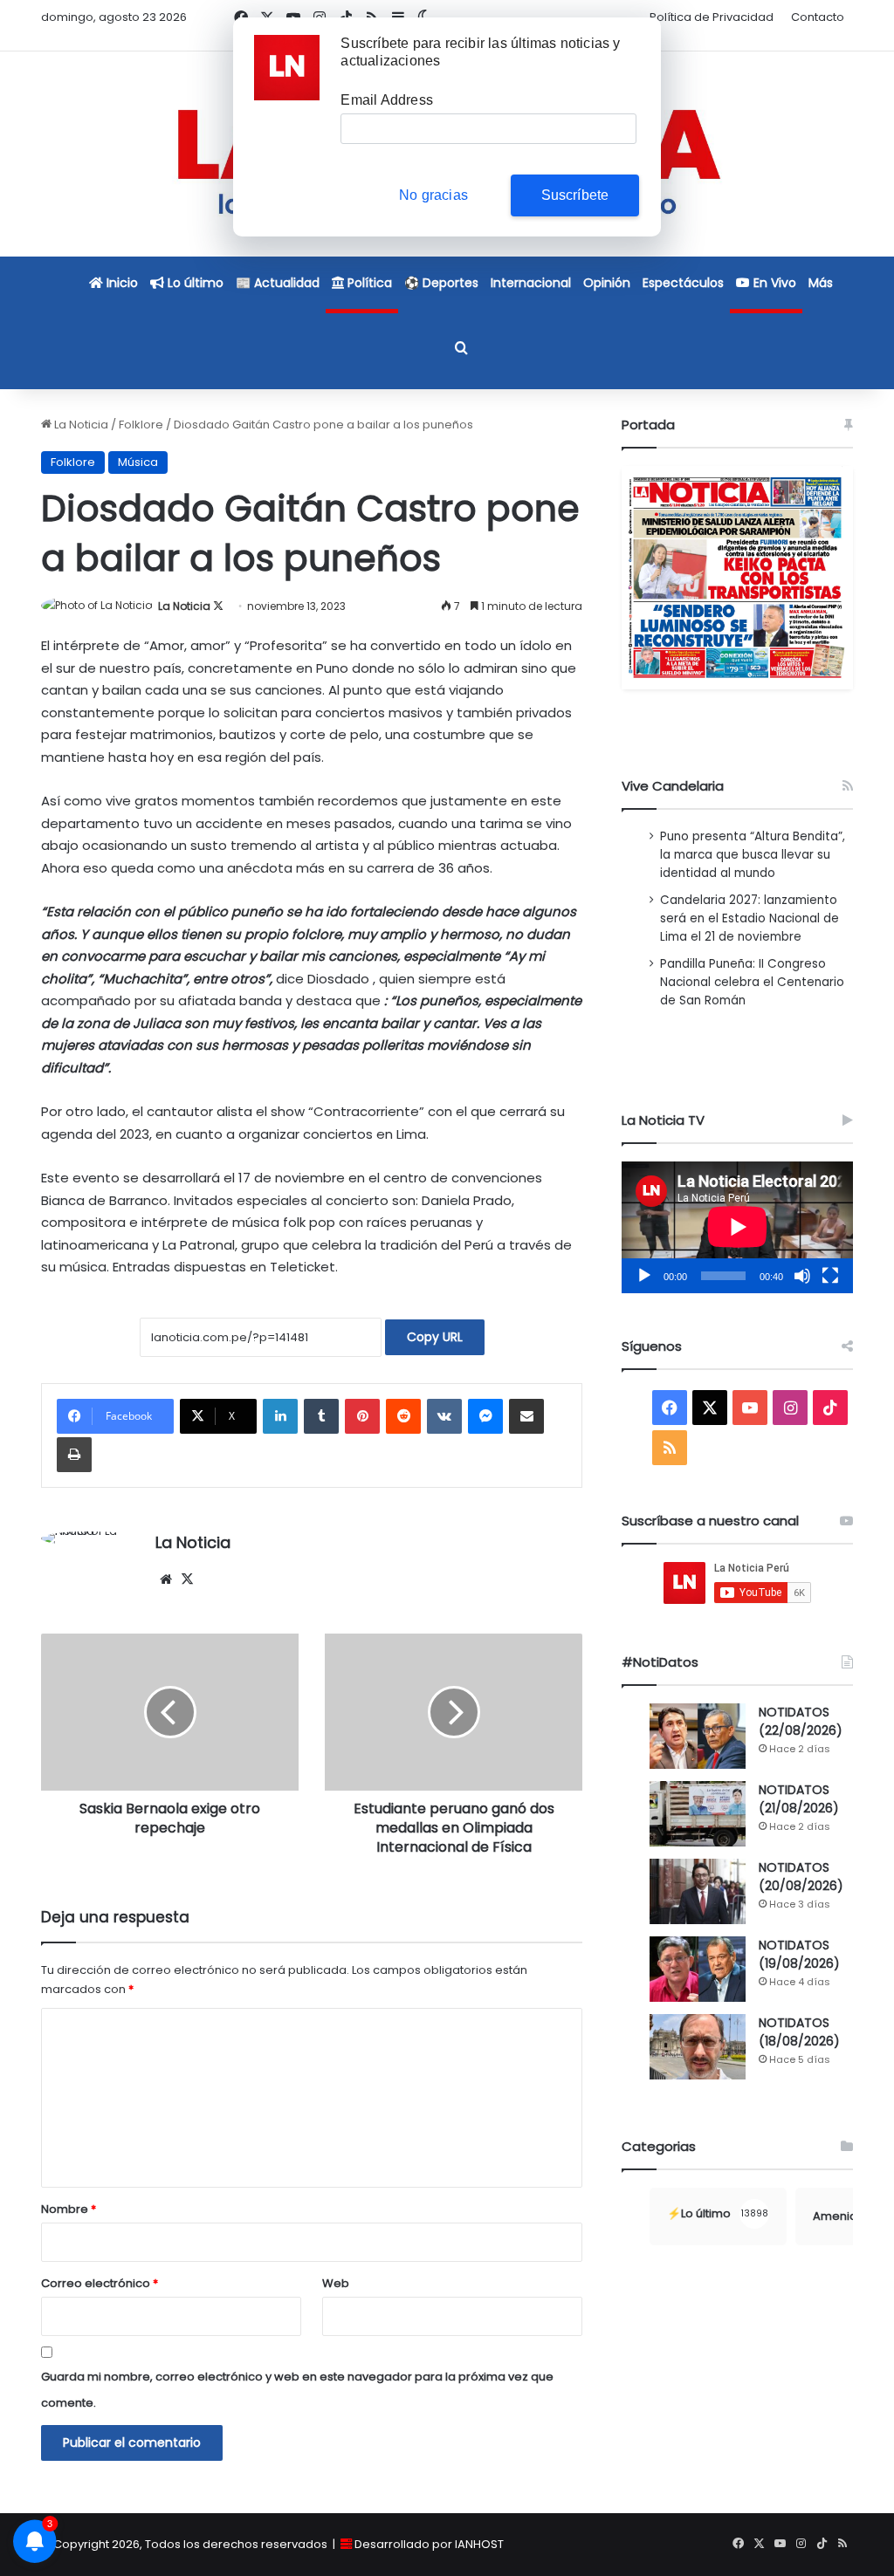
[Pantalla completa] (830, 1276)
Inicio (120, 283)
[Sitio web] (166, 1579)
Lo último (194, 283)
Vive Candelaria (673, 786)
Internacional (531, 283)
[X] (187, 1579)
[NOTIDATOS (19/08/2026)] (698, 1969)
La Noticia (80, 425)
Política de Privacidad (712, 17)
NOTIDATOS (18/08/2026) (799, 2032)
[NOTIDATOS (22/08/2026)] (698, 1736)
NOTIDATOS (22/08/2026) (801, 1721)
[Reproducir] (644, 1276)
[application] (737, 1227)
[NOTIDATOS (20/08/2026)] (698, 1891)
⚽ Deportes (441, 283)
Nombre (69, 2209)
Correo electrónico (100, 2283)
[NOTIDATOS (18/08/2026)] (698, 2047)
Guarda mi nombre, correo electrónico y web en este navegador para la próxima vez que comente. (297, 2390)
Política (368, 283)
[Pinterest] (362, 1416)
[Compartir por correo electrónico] (526, 1416)
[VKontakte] (444, 1416)
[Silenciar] (802, 1276)
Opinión (607, 283)
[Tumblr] (321, 1416)
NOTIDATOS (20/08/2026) (801, 1877)
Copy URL (435, 1337)
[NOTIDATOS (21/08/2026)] (698, 1814)
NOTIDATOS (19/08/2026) (799, 1954)
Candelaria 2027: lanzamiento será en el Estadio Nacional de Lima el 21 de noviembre (750, 918)
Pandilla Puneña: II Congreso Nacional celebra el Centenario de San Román (752, 982)
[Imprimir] (74, 1455)
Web (336, 2283)
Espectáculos (683, 283)
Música (138, 462)
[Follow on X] (218, 606)
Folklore (141, 425)
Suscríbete (575, 195)
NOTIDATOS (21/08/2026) (799, 1799)
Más (821, 283)
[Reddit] (403, 1416)
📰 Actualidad (278, 283)
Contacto (818, 17)
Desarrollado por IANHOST (429, 2544)
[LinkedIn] (280, 1416)
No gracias (433, 195)
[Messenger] (485, 1416)
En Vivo (773, 283)
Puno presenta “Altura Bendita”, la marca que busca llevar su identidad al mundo (753, 855)
